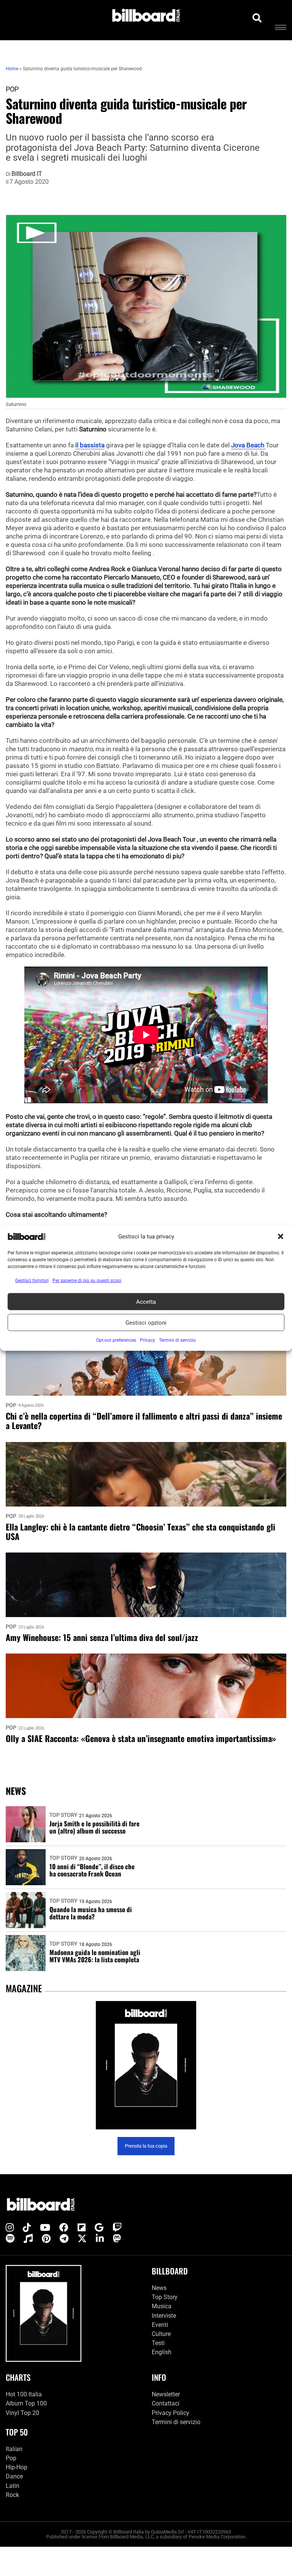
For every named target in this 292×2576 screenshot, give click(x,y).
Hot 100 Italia (24, 2394)
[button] (281, 1237)
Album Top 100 (26, 2403)
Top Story (63, 1815)
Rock (12, 2495)
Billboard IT (27, 174)
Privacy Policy (171, 2413)
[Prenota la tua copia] (146, 2065)
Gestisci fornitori (32, 1281)
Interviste (164, 2316)
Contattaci (166, 2403)
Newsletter (166, 2394)
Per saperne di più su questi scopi (87, 1281)
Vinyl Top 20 (22, 2413)
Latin (13, 2486)
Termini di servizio (176, 2422)
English (162, 2352)
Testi (158, 2343)
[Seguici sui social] (10, 2228)
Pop (12, 89)
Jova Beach (248, 445)
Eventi (160, 2325)
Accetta (146, 1301)
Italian (14, 2449)
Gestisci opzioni (146, 1322)
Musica (162, 2306)
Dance (14, 2476)
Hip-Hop (17, 2467)
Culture (161, 2334)
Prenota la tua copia (146, 2146)
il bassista (90, 445)
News (159, 2288)
